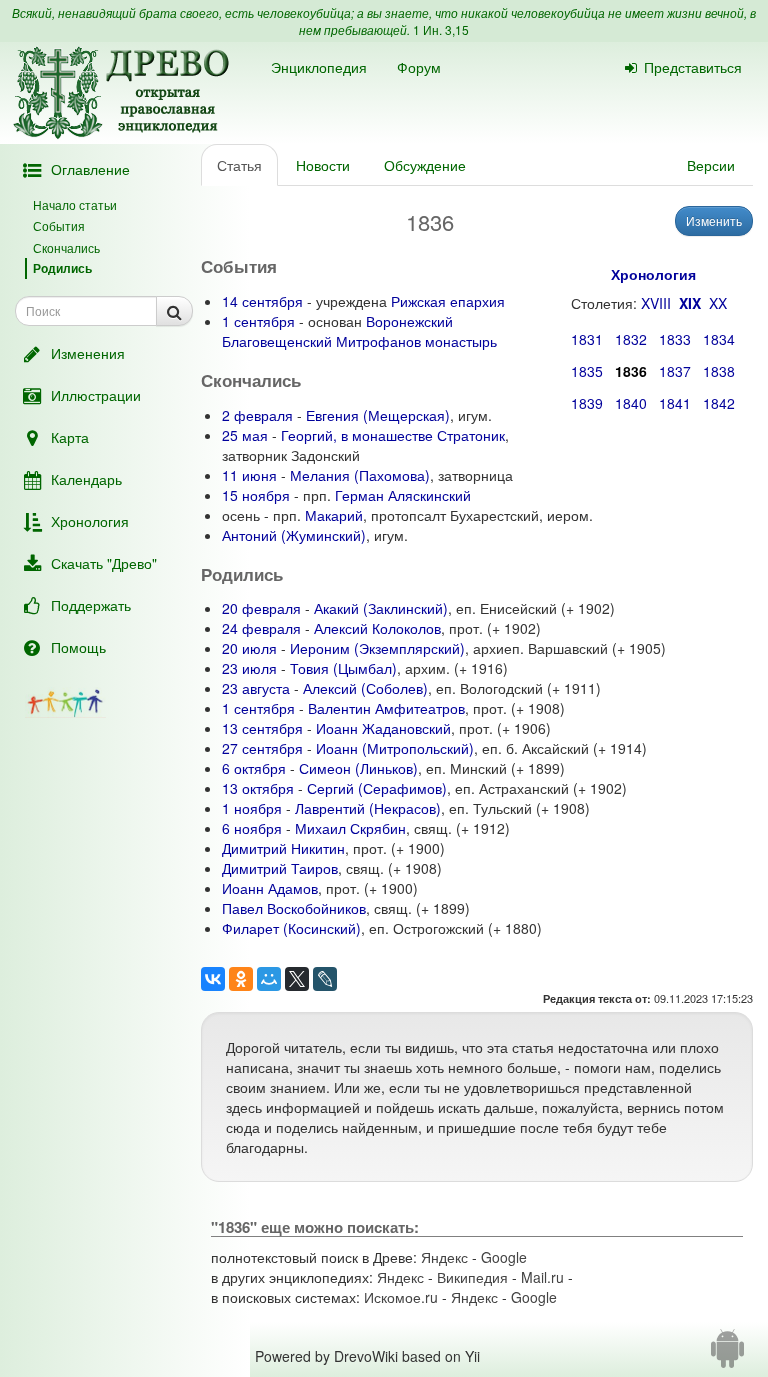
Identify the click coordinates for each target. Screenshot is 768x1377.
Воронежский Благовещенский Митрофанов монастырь (359, 331)
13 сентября (262, 728)
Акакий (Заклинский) (381, 608)
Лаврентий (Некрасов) (368, 808)
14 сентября (262, 301)
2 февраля (257, 415)
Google (504, 1257)
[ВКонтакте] (213, 979)
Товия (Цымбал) (343, 668)
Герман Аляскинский (403, 495)
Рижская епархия (448, 301)
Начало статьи (75, 204)
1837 (675, 371)
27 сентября (262, 748)
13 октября (258, 788)
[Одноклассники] (241, 979)
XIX (690, 303)
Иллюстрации (96, 395)
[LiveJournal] (325, 979)
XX (718, 303)
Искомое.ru (401, 1297)
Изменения (88, 353)
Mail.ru (542, 1277)
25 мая (245, 435)
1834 (719, 339)
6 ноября (252, 828)
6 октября (254, 768)
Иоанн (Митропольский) (395, 748)
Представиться (693, 67)
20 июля (249, 648)
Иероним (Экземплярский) (377, 648)
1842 (719, 403)
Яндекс (444, 1257)
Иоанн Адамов (270, 888)
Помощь (78, 647)
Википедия (472, 1277)
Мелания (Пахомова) (360, 475)
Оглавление (90, 169)
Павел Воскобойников (294, 908)
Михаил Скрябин (350, 828)
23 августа (256, 688)
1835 (587, 371)
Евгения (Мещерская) (378, 415)
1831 (587, 339)
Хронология (90, 521)
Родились (62, 268)
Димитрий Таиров (280, 868)
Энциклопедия (319, 67)
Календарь (86, 479)
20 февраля (261, 608)
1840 (631, 403)
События (59, 225)
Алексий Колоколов (377, 628)
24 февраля (261, 628)
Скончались (66, 247)
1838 (719, 371)
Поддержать (91, 605)
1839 (587, 403)
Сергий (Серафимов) (377, 788)
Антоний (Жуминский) (294, 535)
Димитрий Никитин (283, 848)
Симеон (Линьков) (358, 768)
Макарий (334, 515)
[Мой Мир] (269, 979)
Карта (70, 437)
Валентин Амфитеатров (386, 708)
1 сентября (258, 321)
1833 (675, 339)
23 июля (249, 668)
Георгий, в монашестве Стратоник (393, 435)
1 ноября (252, 808)
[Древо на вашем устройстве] (727, 1356)
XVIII (656, 303)
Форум (419, 67)
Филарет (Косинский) (291, 928)
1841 (675, 403)
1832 (631, 339)
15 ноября (256, 495)
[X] (297, 979)
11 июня (249, 475)
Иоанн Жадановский (383, 728)
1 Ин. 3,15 (441, 29)
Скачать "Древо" (104, 563)
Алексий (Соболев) (365, 688)
